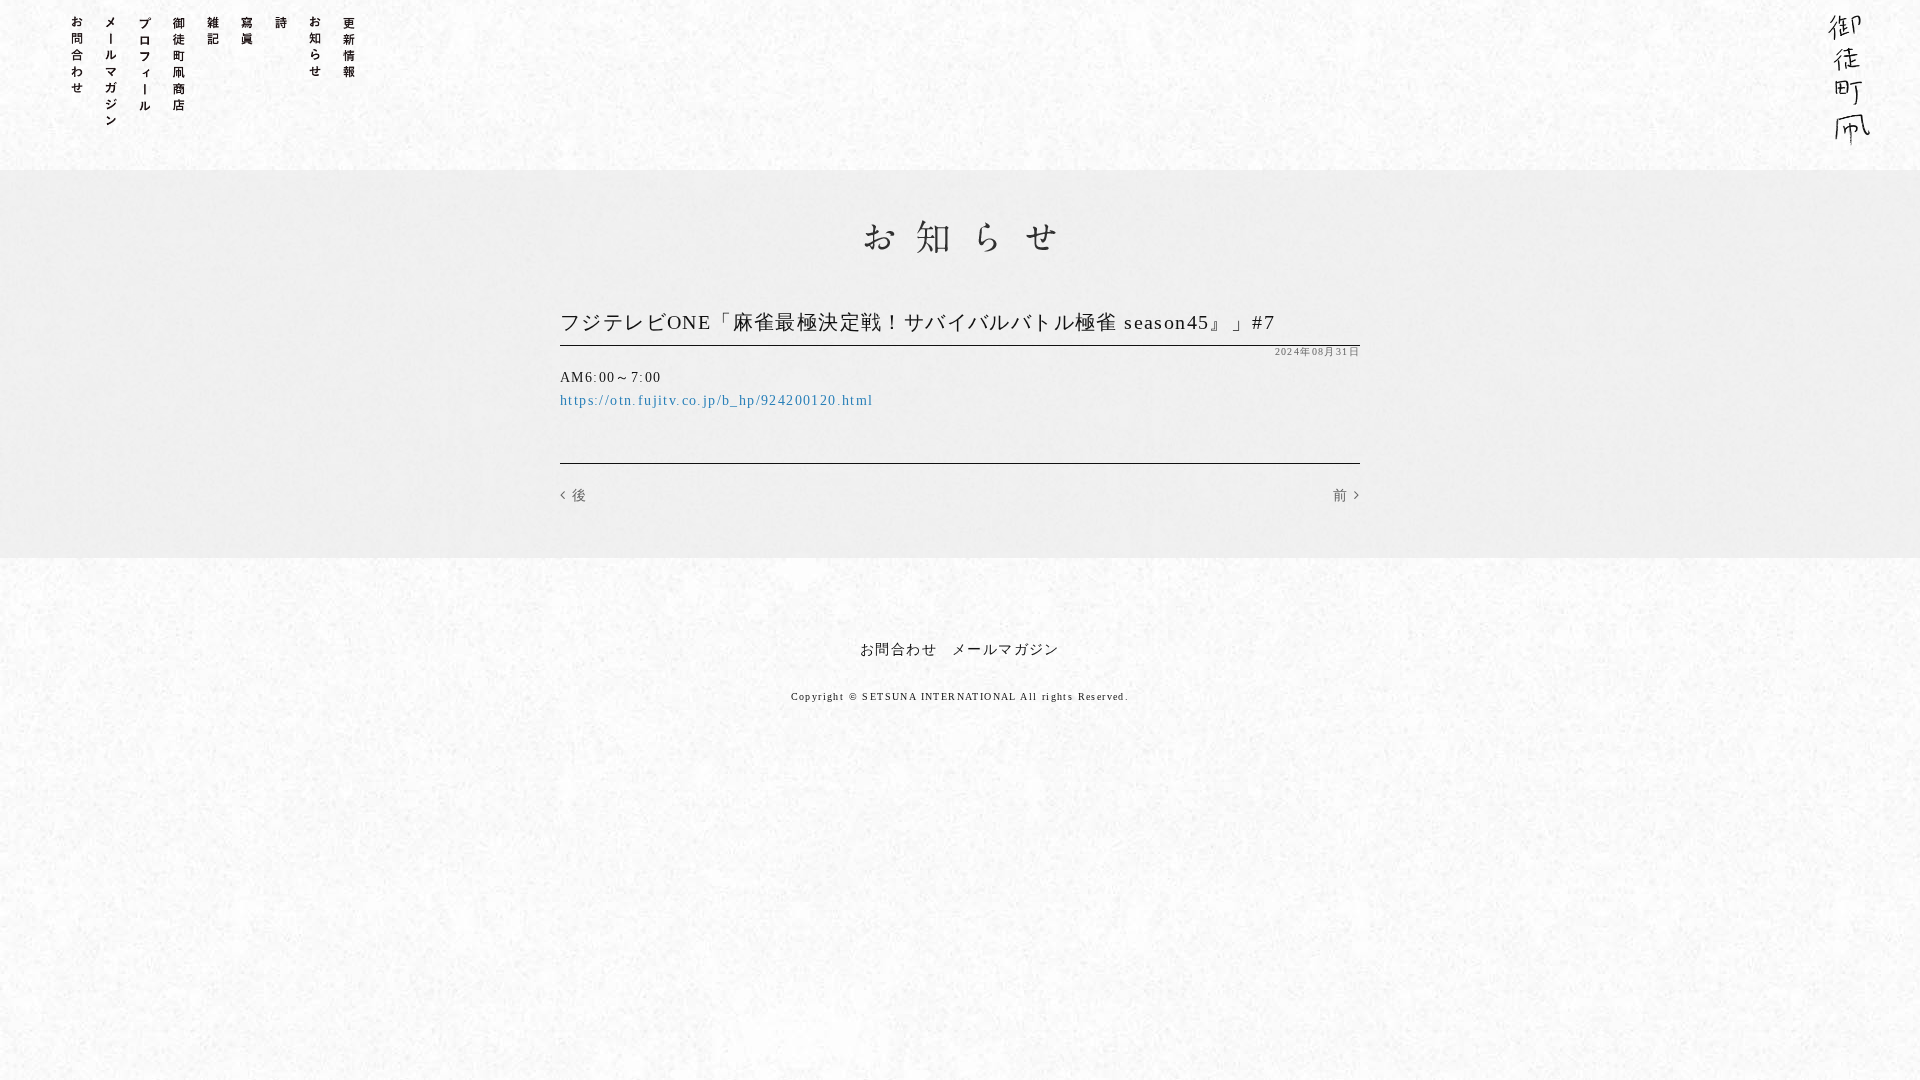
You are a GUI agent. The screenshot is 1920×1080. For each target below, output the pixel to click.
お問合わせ (898, 649)
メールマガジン (1006, 649)
